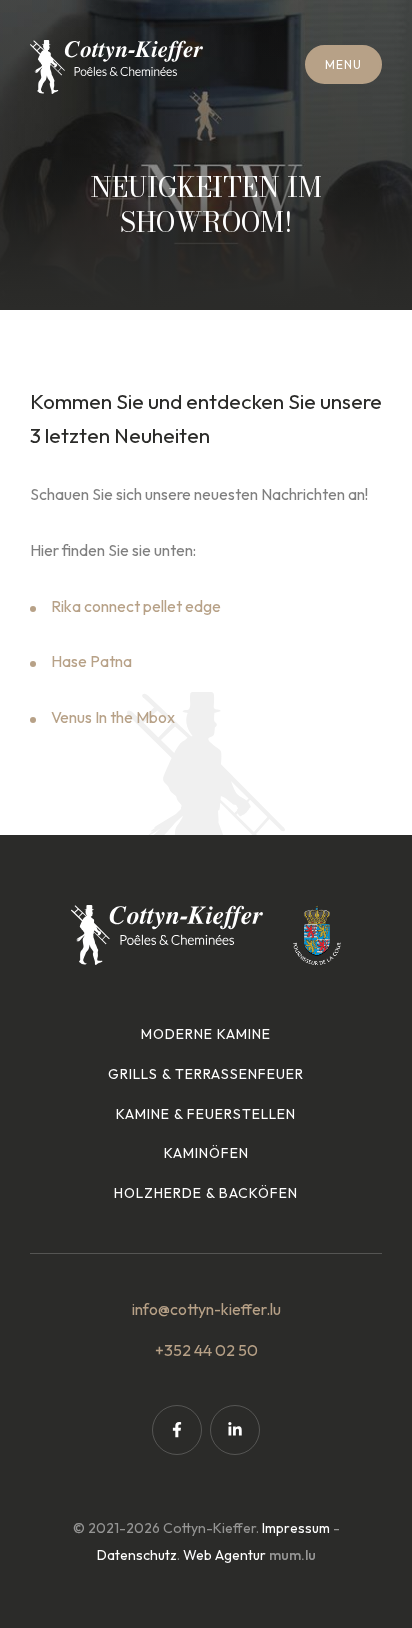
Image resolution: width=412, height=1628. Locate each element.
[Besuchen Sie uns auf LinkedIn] (235, 1430)
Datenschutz (137, 1555)
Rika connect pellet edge (136, 606)
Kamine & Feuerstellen (206, 1114)
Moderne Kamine (206, 1034)
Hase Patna (91, 661)
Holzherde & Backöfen (206, 1193)
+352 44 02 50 (206, 1350)
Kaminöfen (206, 1153)
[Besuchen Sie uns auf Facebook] (177, 1430)
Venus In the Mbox (114, 717)
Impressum (296, 1528)
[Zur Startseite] (116, 67)
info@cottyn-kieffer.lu (206, 1309)
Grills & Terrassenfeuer (206, 1074)
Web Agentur (224, 1555)
